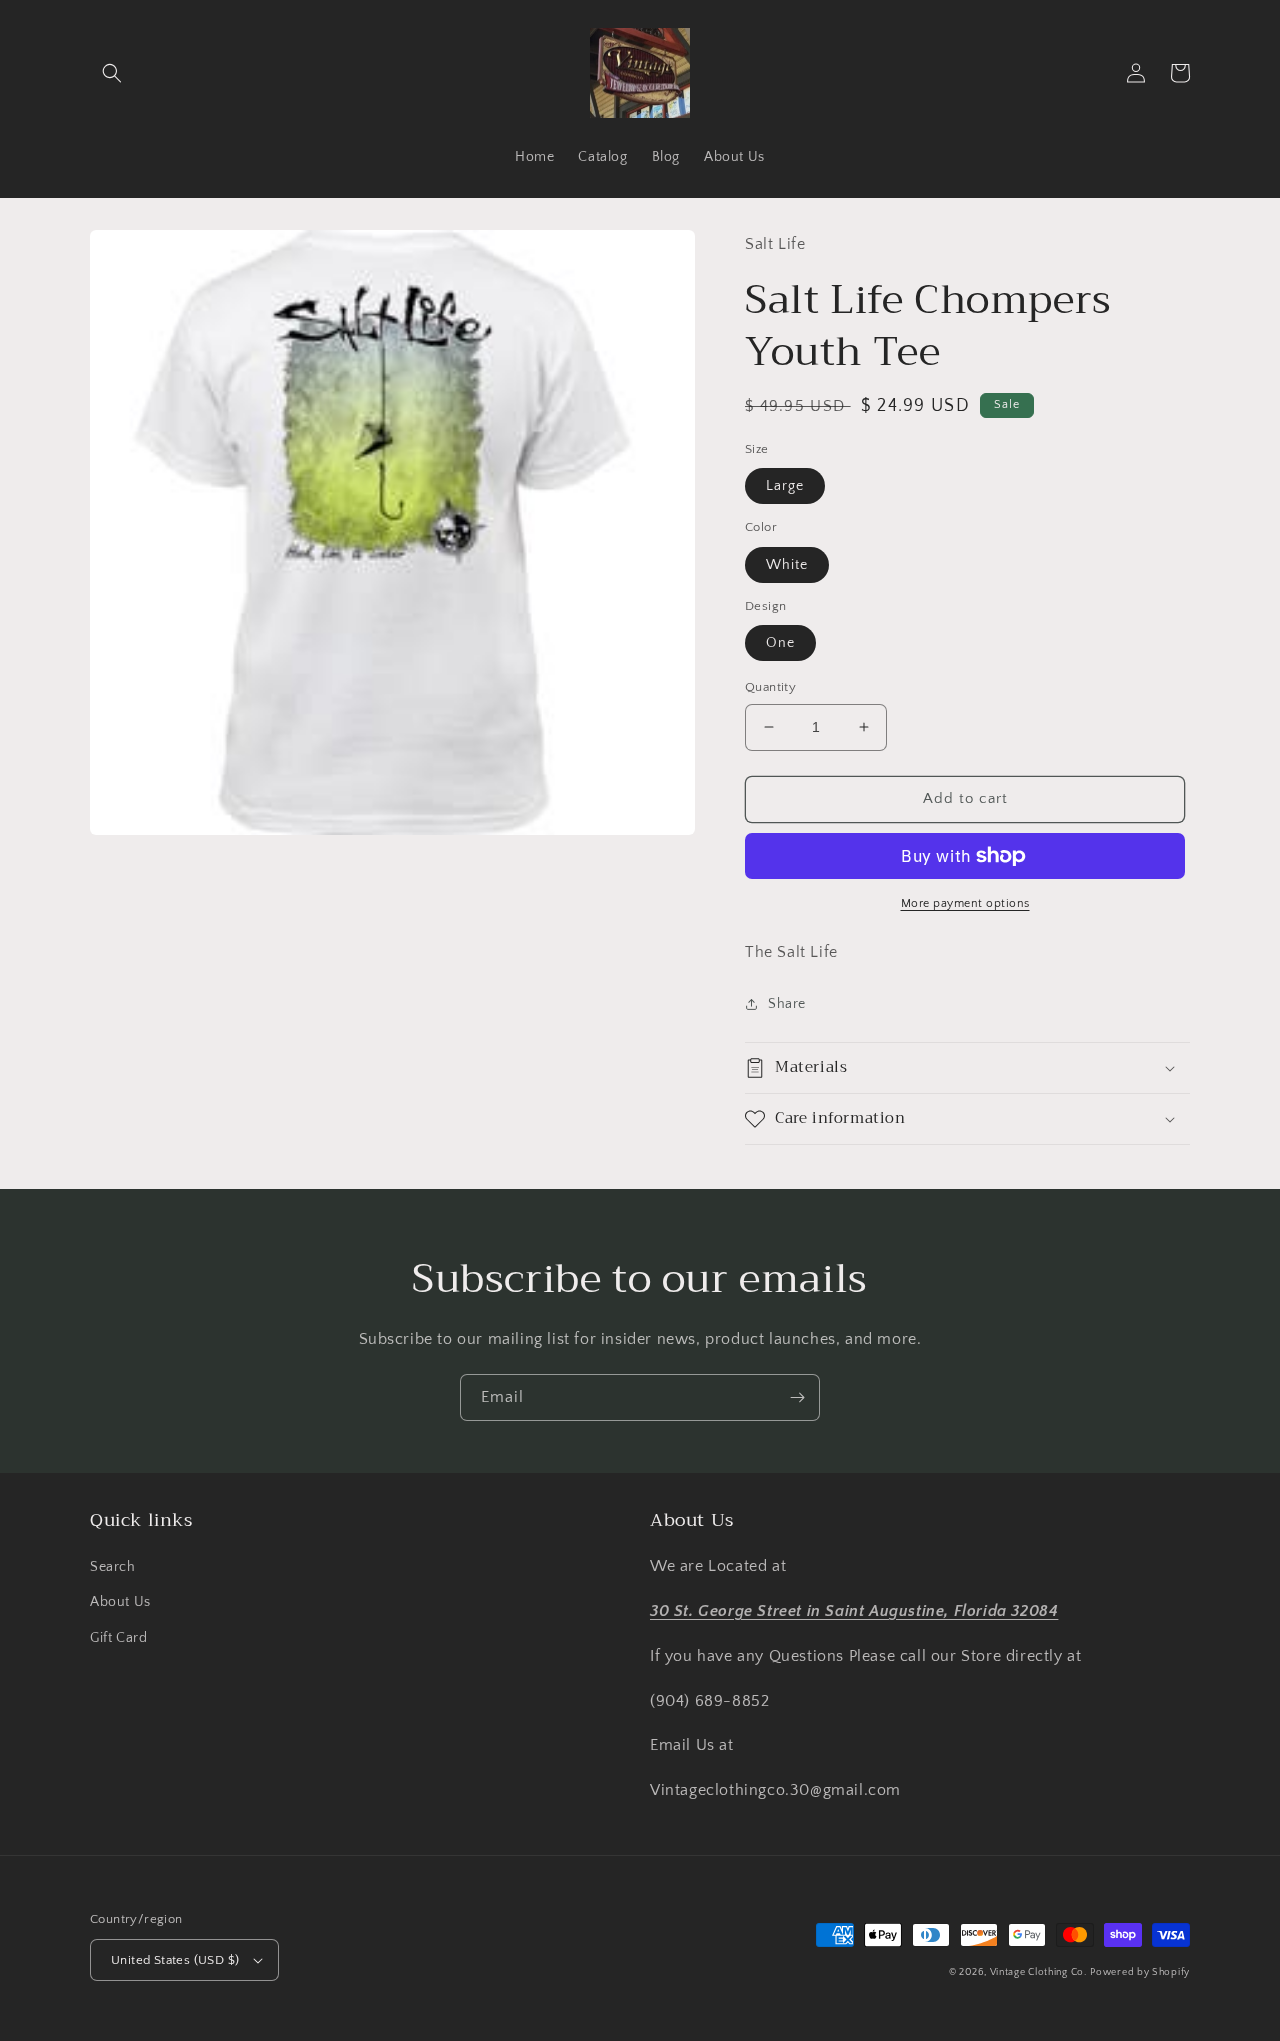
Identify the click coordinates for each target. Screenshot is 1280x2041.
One (780, 643)
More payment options (965, 903)
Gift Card (118, 1638)
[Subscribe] (797, 1397)
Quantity (770, 687)
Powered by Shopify (1140, 1972)
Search (113, 1567)
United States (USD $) (175, 1960)
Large (785, 486)
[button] (112, 73)
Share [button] (787, 1004)
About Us (120, 1602)
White (787, 565)
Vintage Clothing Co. (1038, 1972)
